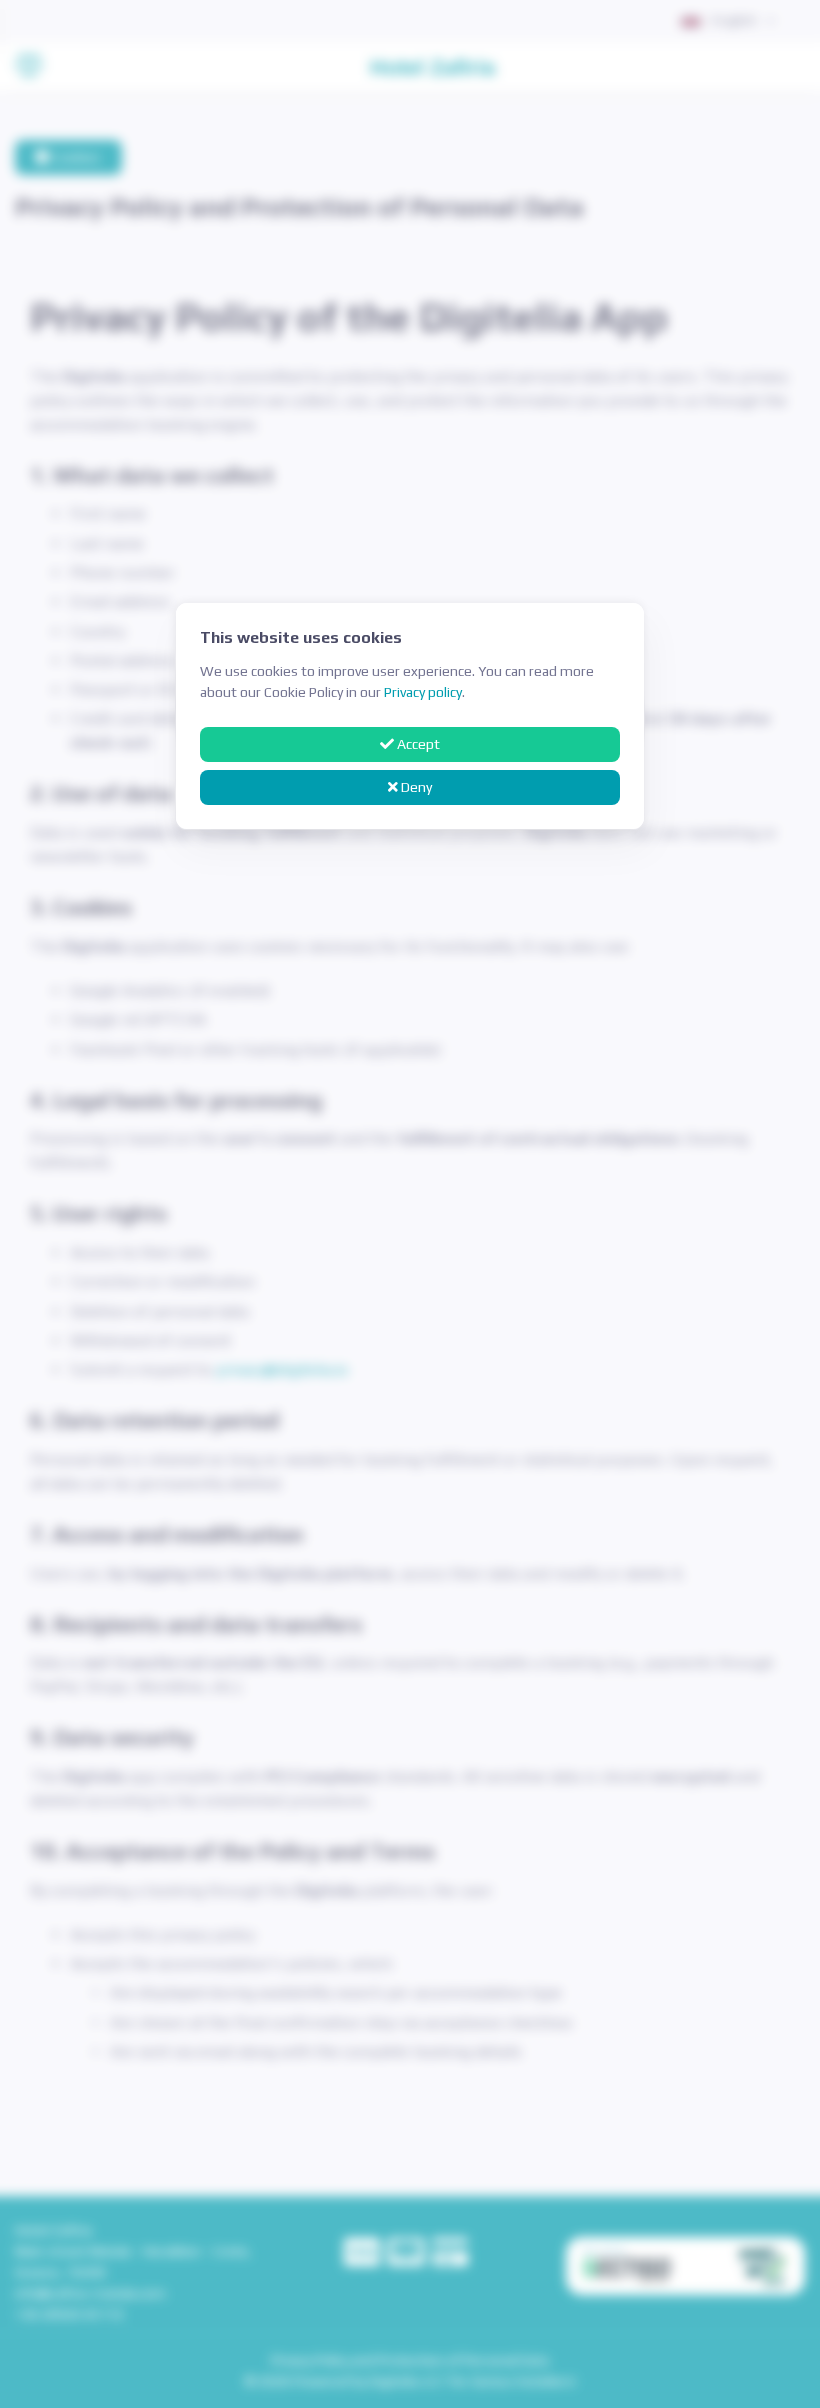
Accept (417, 744)
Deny (415, 787)
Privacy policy (423, 692)
